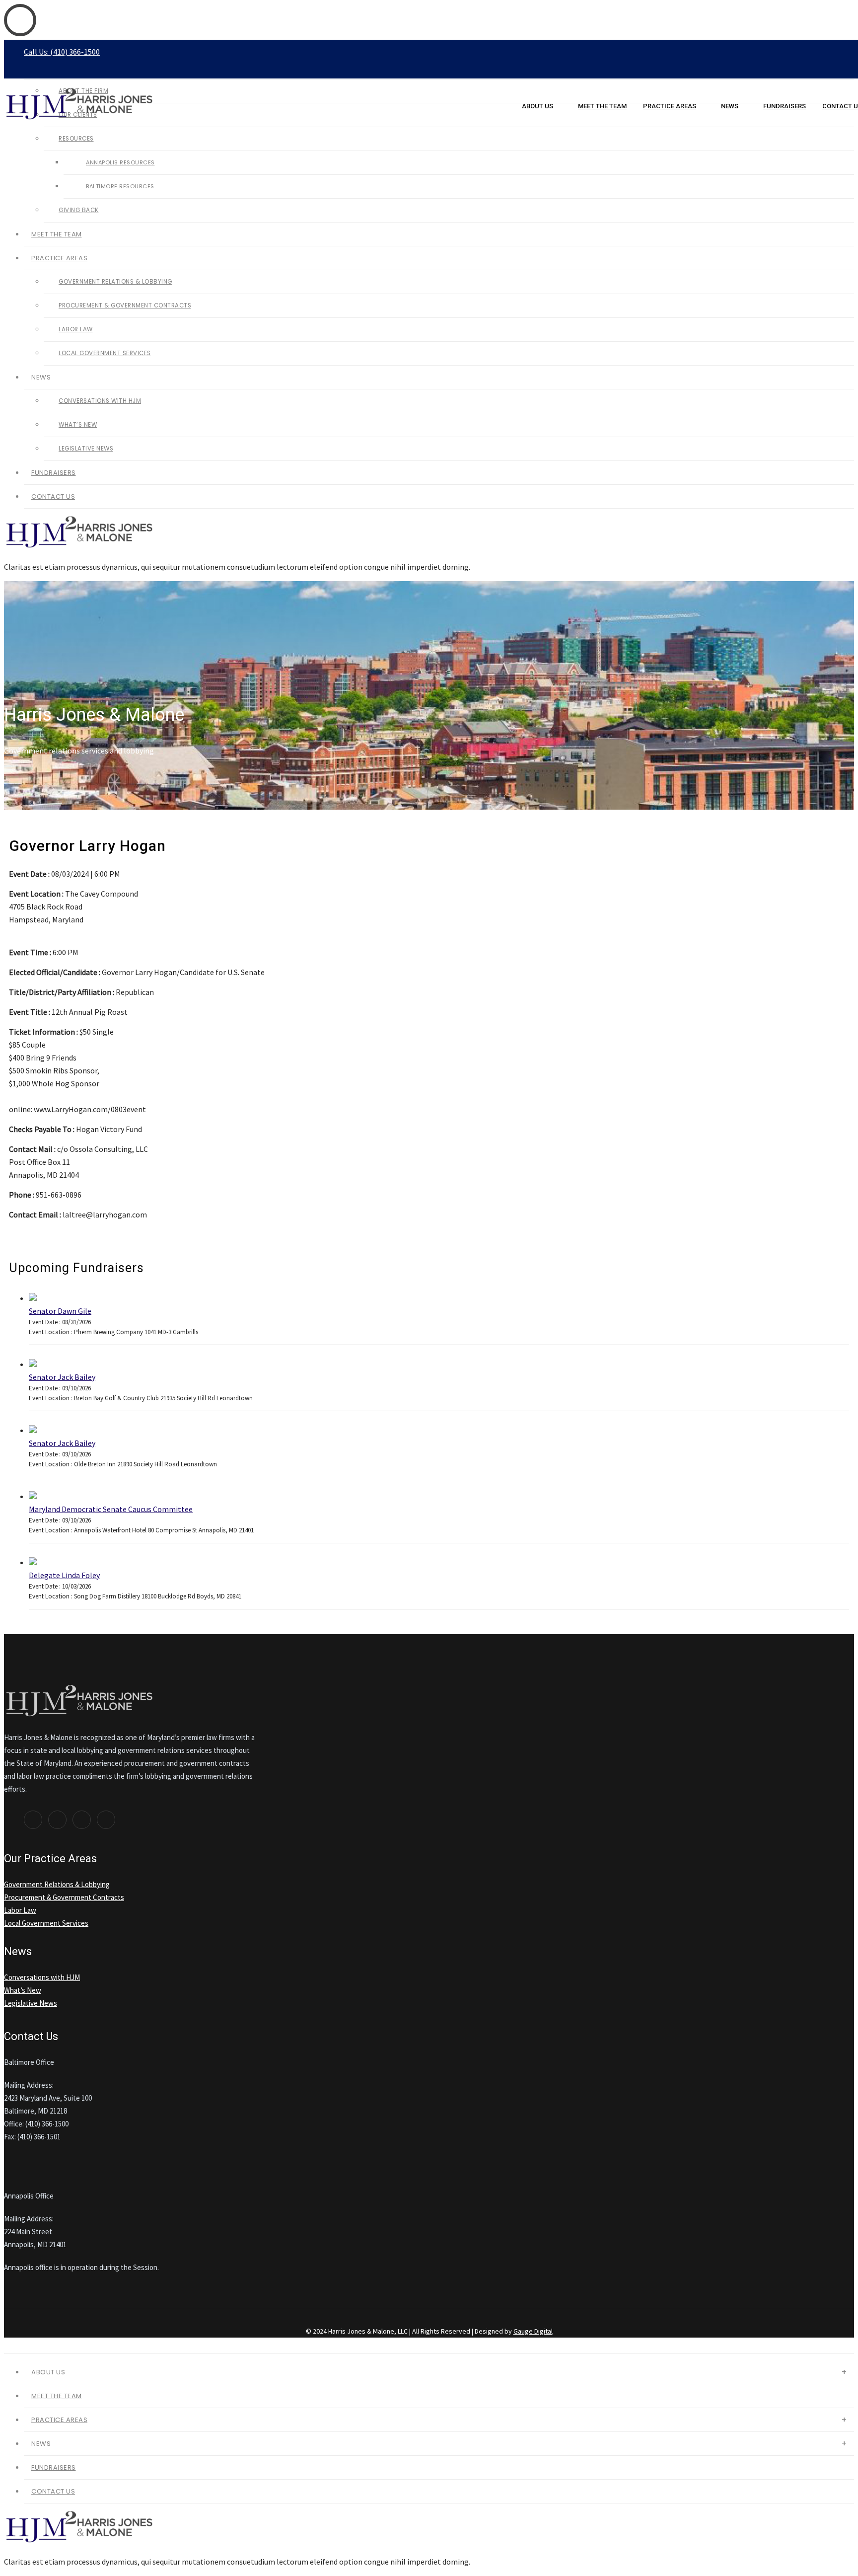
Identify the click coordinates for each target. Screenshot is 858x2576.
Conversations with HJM (100, 401)
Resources (76, 139)
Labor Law (76, 329)
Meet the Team (602, 106)
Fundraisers (785, 106)
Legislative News (86, 449)
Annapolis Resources (120, 162)
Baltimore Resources (120, 186)
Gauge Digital (533, 2331)
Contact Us (53, 496)
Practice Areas (670, 106)
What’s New (78, 425)
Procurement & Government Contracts (125, 305)
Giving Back (79, 210)
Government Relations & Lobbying (115, 282)
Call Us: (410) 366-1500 (62, 52)
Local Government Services (105, 353)
